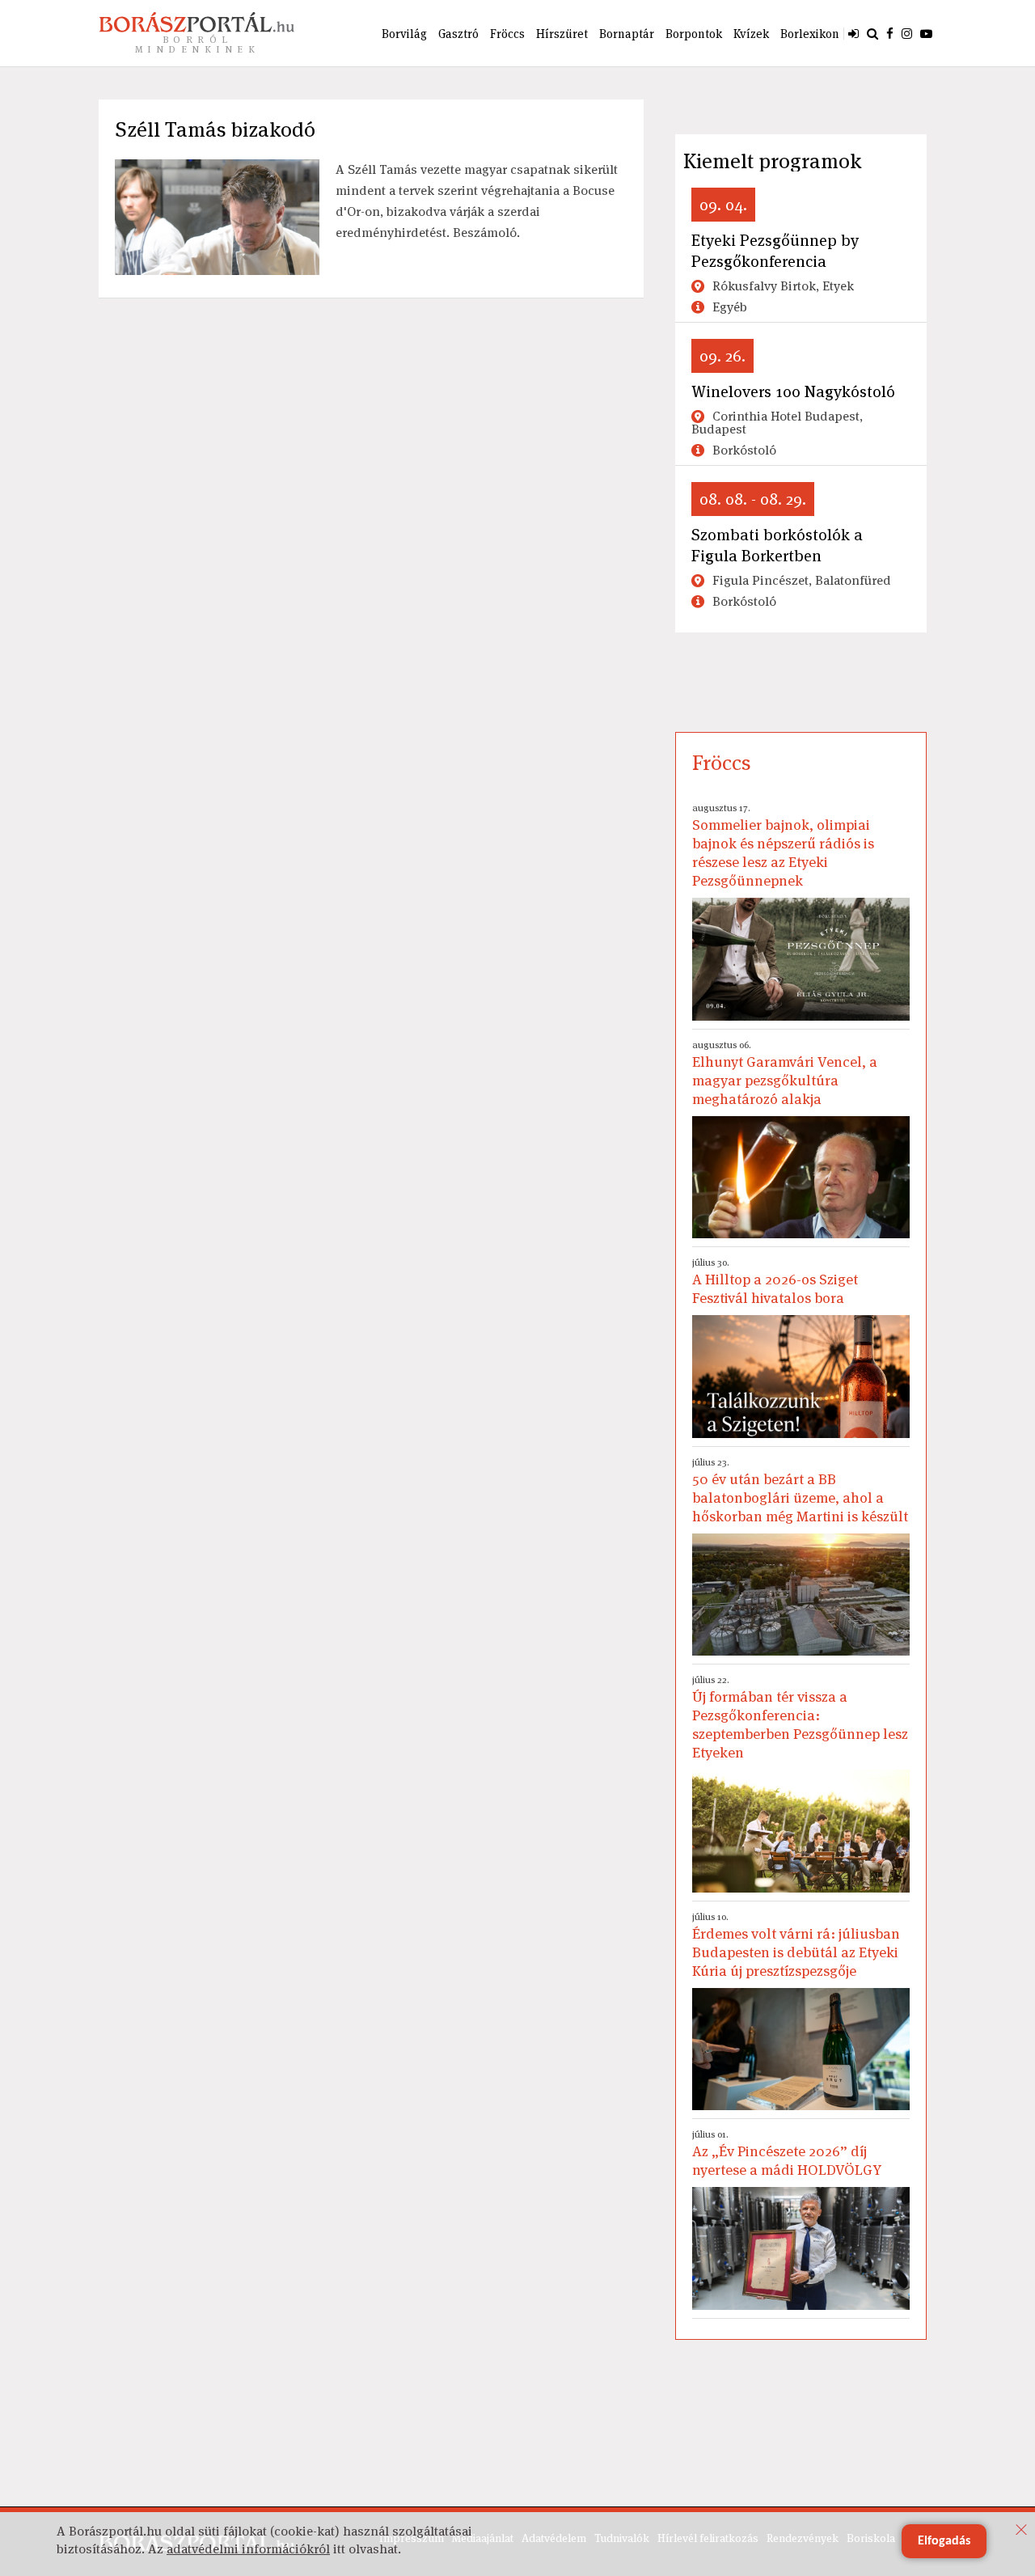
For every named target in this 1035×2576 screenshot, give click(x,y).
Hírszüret (562, 34)
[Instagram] (907, 33)
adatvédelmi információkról (248, 2549)
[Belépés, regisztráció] (853, 33)
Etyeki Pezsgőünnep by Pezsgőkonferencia (775, 251)
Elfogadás (944, 2541)
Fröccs (507, 34)
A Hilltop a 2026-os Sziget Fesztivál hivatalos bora (775, 1282)
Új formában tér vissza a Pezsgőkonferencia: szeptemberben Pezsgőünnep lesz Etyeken (800, 1717)
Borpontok (694, 34)
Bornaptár (627, 34)
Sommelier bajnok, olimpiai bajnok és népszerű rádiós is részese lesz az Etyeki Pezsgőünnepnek (783, 846)
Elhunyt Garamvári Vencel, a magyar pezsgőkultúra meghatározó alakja (785, 1073)
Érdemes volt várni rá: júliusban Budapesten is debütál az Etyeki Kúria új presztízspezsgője (796, 1945)
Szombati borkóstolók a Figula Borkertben (777, 545)
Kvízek (751, 34)
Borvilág (404, 34)
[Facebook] (890, 33)
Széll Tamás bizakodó (215, 129)
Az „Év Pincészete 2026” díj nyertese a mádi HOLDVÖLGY (787, 2153)
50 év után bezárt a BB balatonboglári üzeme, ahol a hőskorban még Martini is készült (800, 1491)
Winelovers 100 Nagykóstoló (793, 391)
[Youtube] (926, 33)
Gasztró (458, 34)
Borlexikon (810, 34)
